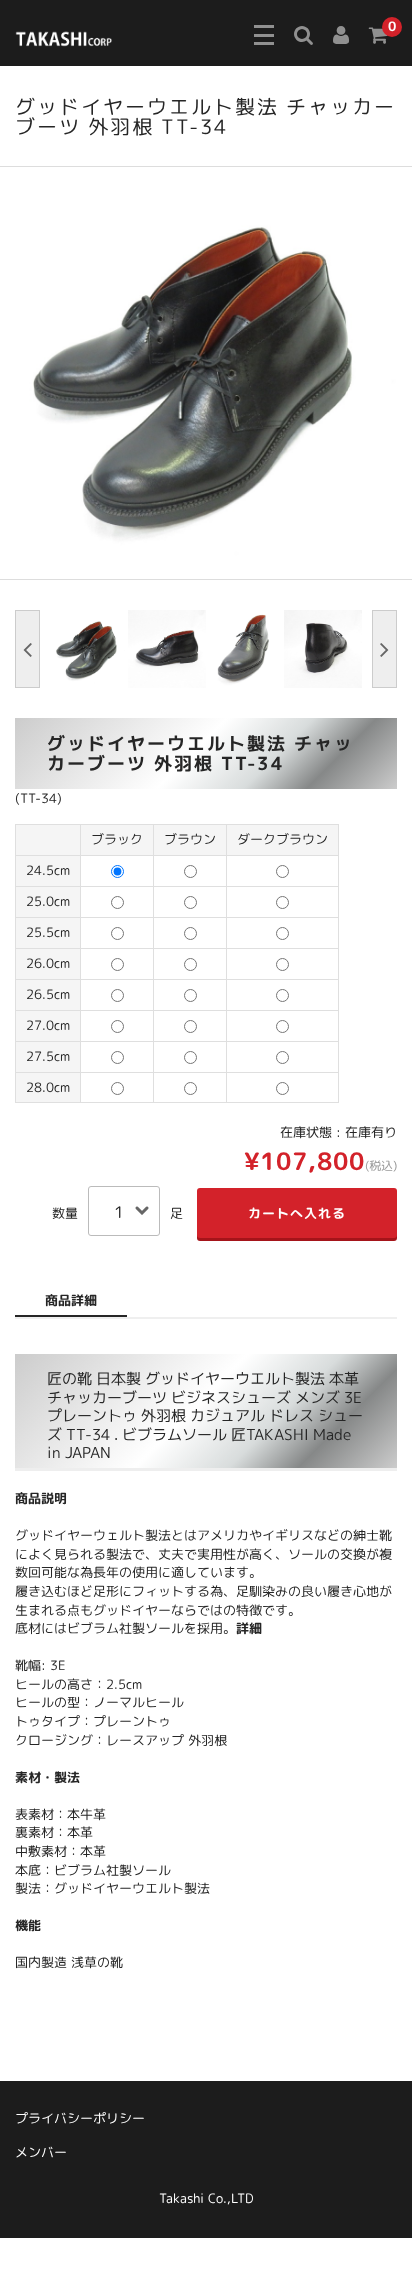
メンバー (41, 2152)
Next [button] (384, 649)
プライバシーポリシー (80, 2118)
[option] (206, 373)
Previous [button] (27, 649)
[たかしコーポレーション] (64, 36)
